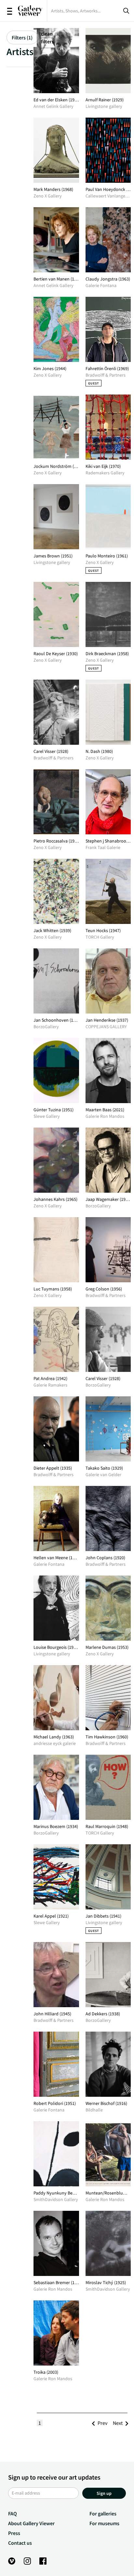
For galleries (103, 2513)
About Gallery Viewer (31, 2523)
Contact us (20, 2543)
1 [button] (40, 2423)
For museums (104, 2523)
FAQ (13, 2513)
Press (14, 2533)
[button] (102, 2423)
